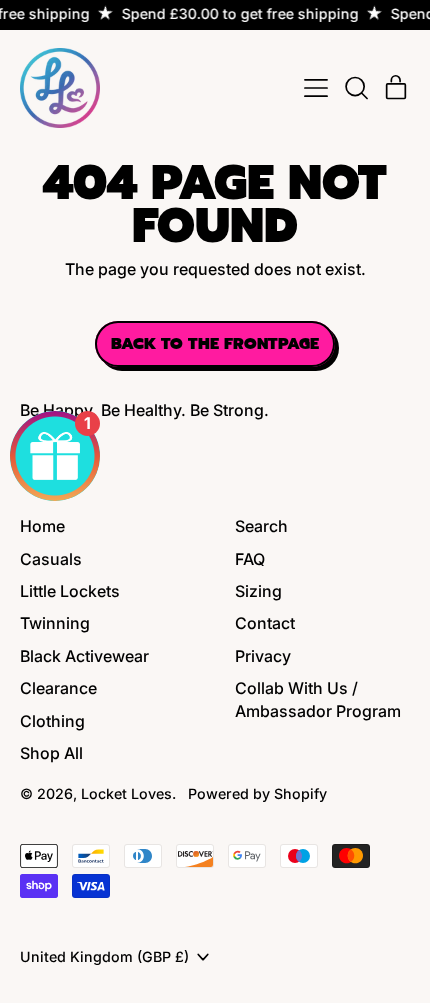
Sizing (258, 591)
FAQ (250, 559)
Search (261, 526)
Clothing (52, 721)
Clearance (58, 688)
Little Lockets (70, 591)
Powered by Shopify (257, 793)
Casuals (51, 559)
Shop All (51, 753)
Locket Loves (126, 793)
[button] (356, 88)
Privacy (263, 656)
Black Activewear (84, 656)
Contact (265, 623)
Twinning (55, 623)
